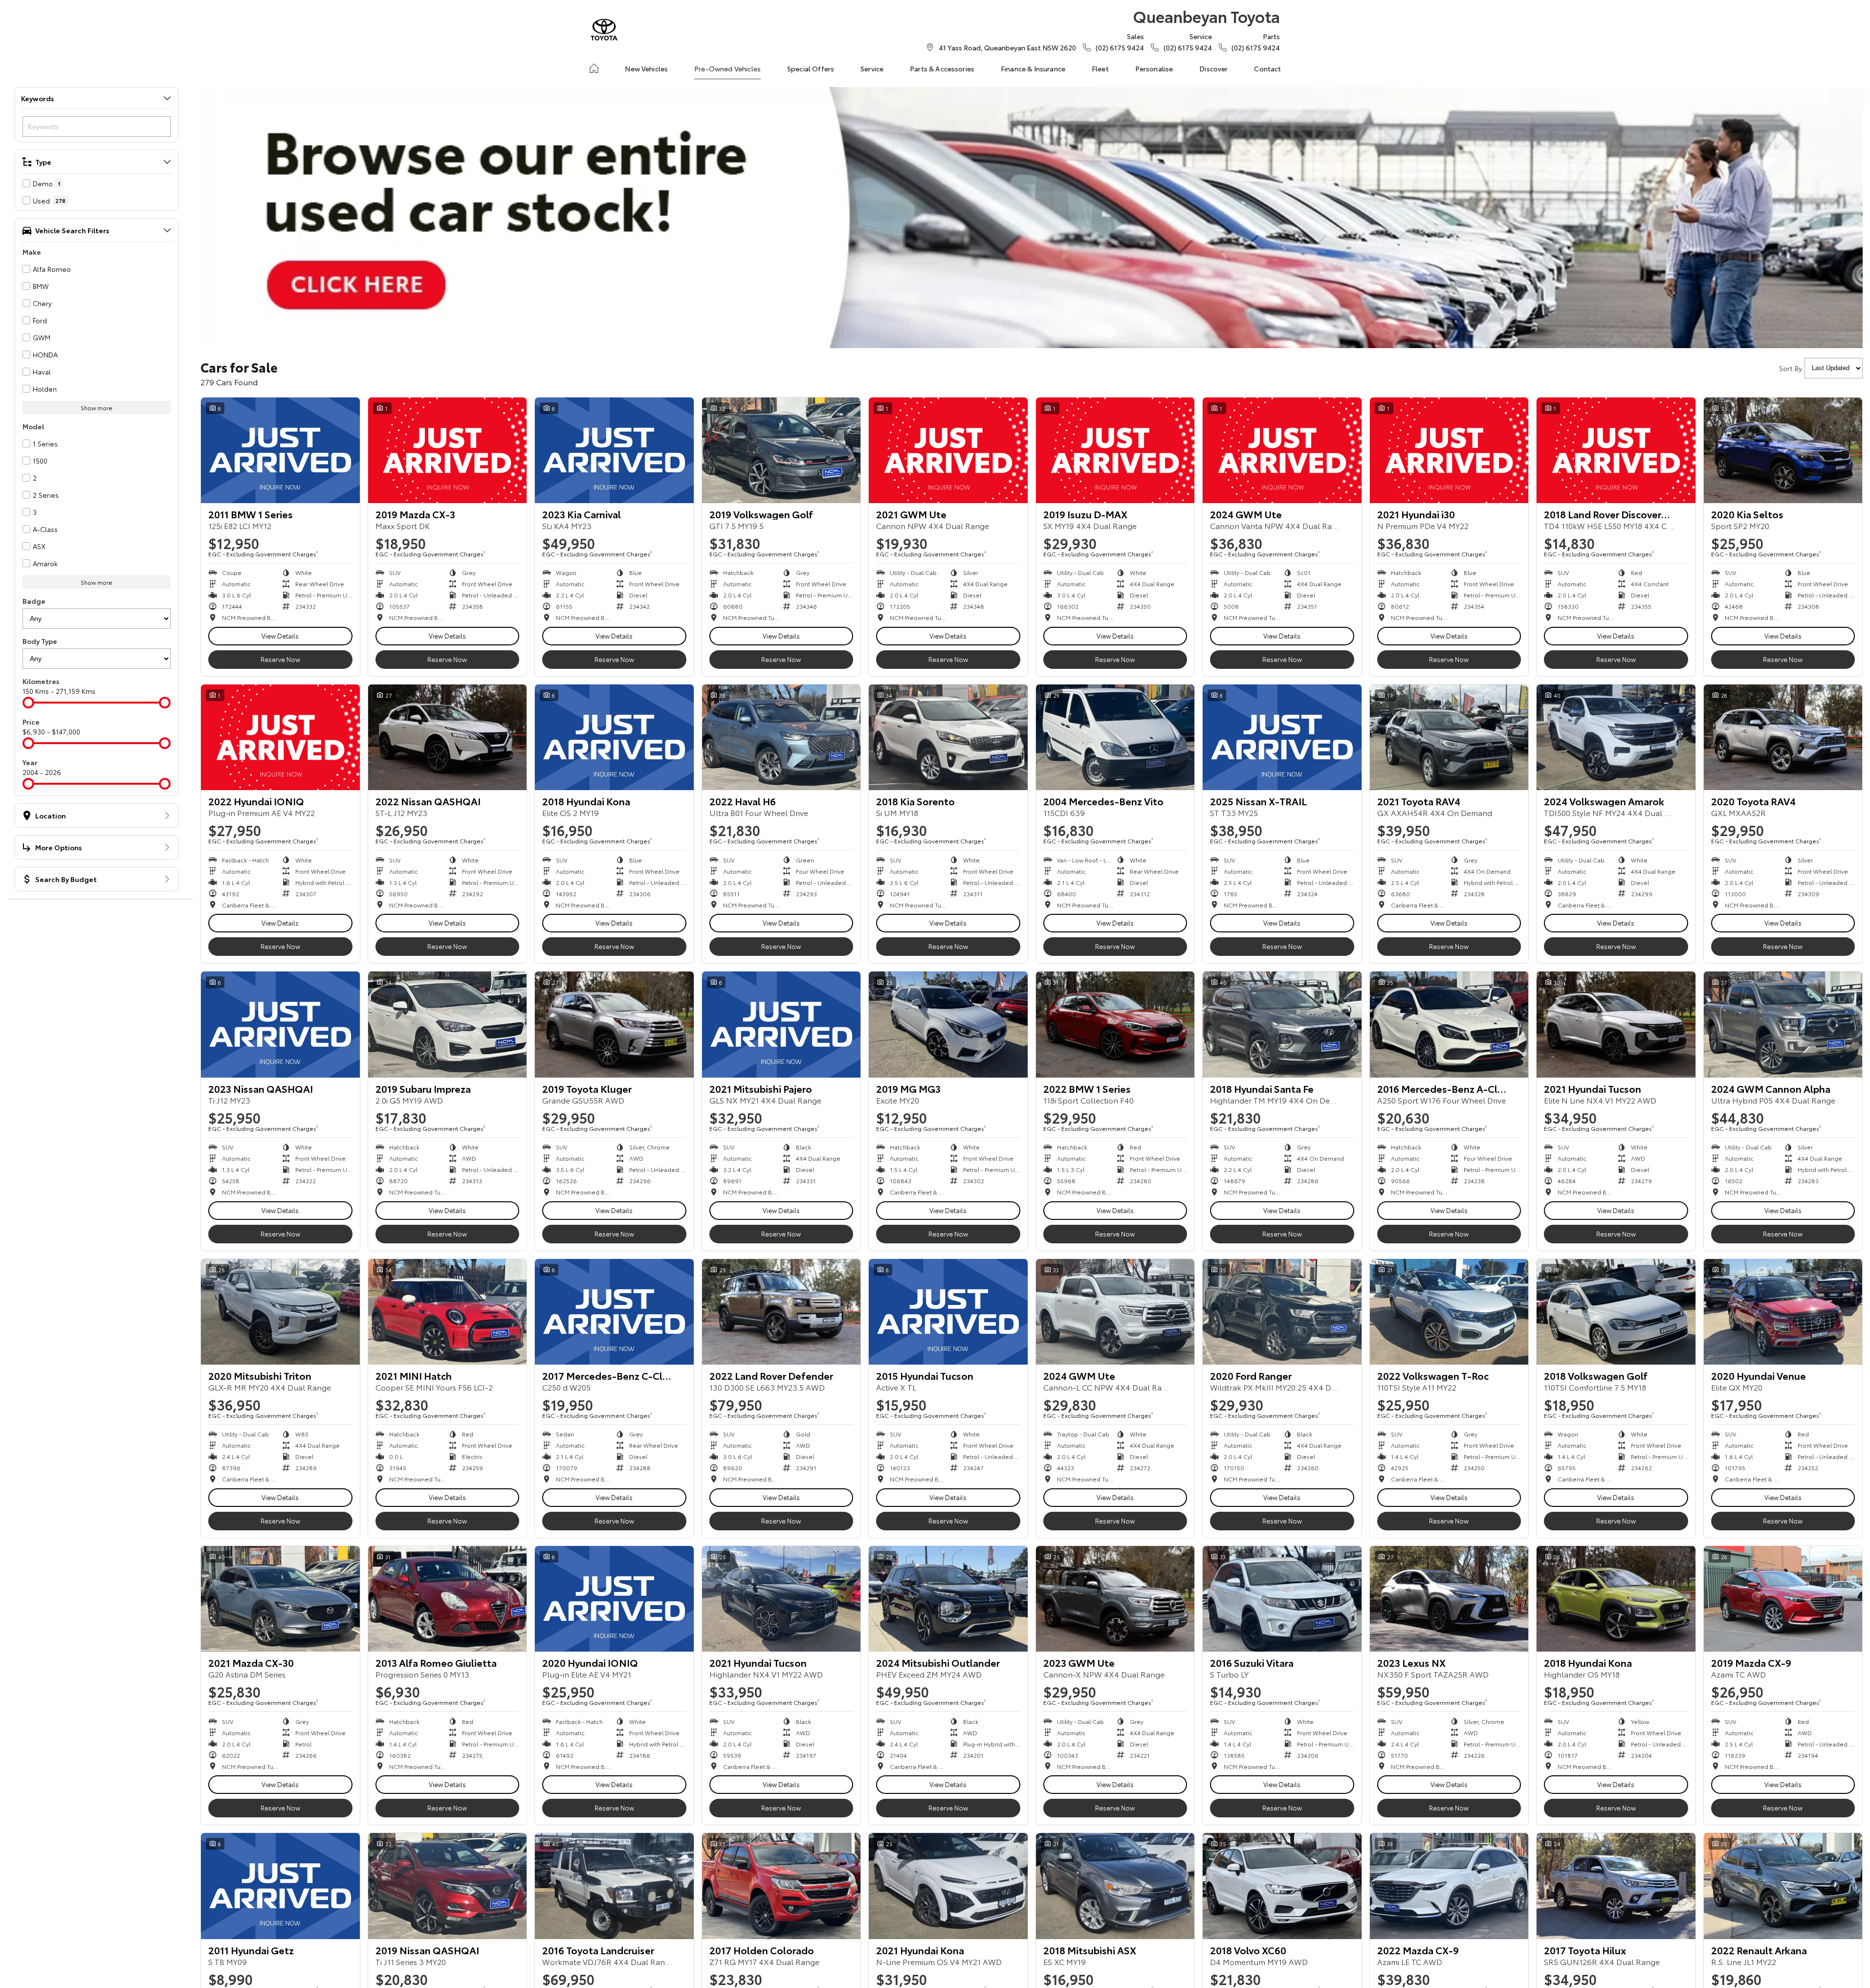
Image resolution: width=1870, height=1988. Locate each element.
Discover (1213, 68)
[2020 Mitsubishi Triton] (280, 1312)
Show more (97, 408)
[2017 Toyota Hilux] (1616, 1886)
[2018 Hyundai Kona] (614, 737)
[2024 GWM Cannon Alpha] (1783, 1024)
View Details (280, 636)
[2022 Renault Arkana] (1783, 1886)
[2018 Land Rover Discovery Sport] (1616, 450)
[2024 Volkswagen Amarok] (1616, 737)
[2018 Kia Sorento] (948, 737)
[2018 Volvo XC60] (1282, 1886)
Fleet (1100, 68)
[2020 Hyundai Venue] (1783, 1312)
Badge (34, 601)
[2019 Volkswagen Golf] (781, 450)
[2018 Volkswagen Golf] (1616, 1312)
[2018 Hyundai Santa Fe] (1282, 1024)
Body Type (40, 641)
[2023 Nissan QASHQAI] (280, 1024)
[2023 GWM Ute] (1115, 1599)
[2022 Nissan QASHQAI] (448, 737)
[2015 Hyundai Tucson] (948, 1312)
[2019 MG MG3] (948, 1024)
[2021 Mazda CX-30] (280, 1599)
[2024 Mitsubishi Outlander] (948, 1599)
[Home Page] (604, 30)
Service (872, 68)
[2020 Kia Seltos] (1783, 450)
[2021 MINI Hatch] (448, 1312)
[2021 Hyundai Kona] (948, 1886)
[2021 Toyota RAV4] (1449, 737)
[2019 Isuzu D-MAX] (1115, 450)
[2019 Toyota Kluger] (614, 1024)
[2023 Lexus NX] (1449, 1599)
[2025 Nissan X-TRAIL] (1282, 737)
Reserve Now (280, 659)
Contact (1267, 68)
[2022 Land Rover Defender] (781, 1312)
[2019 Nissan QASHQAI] (448, 1886)
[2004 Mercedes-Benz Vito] (1115, 737)
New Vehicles (646, 68)
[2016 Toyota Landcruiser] (614, 1886)
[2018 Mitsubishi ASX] (1115, 1886)
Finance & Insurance (1033, 68)
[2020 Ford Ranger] (1282, 1312)
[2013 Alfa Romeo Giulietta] (448, 1599)
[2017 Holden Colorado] (781, 1886)
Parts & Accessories (942, 68)
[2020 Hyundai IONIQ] (614, 1599)
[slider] (28, 703)
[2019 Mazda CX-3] (448, 450)
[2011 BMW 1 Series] (280, 450)
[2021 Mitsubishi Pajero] (781, 1024)
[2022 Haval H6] (781, 737)
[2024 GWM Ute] (1282, 450)
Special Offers (811, 68)
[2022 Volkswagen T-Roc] (1449, 1312)
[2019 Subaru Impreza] (448, 1024)
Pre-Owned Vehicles (727, 68)
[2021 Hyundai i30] (1449, 450)
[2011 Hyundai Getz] (280, 1886)
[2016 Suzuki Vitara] (1282, 1599)
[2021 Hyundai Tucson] (1616, 1024)
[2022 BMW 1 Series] (1115, 1024)
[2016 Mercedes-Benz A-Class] (1449, 1024)
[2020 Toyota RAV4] (1783, 737)
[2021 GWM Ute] (948, 450)
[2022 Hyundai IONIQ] (280, 737)
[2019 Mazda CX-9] (1783, 1599)
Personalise (1154, 68)
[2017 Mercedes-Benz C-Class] (614, 1312)
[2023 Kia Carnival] (614, 450)
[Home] (594, 68)
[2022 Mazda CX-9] (1449, 1886)
